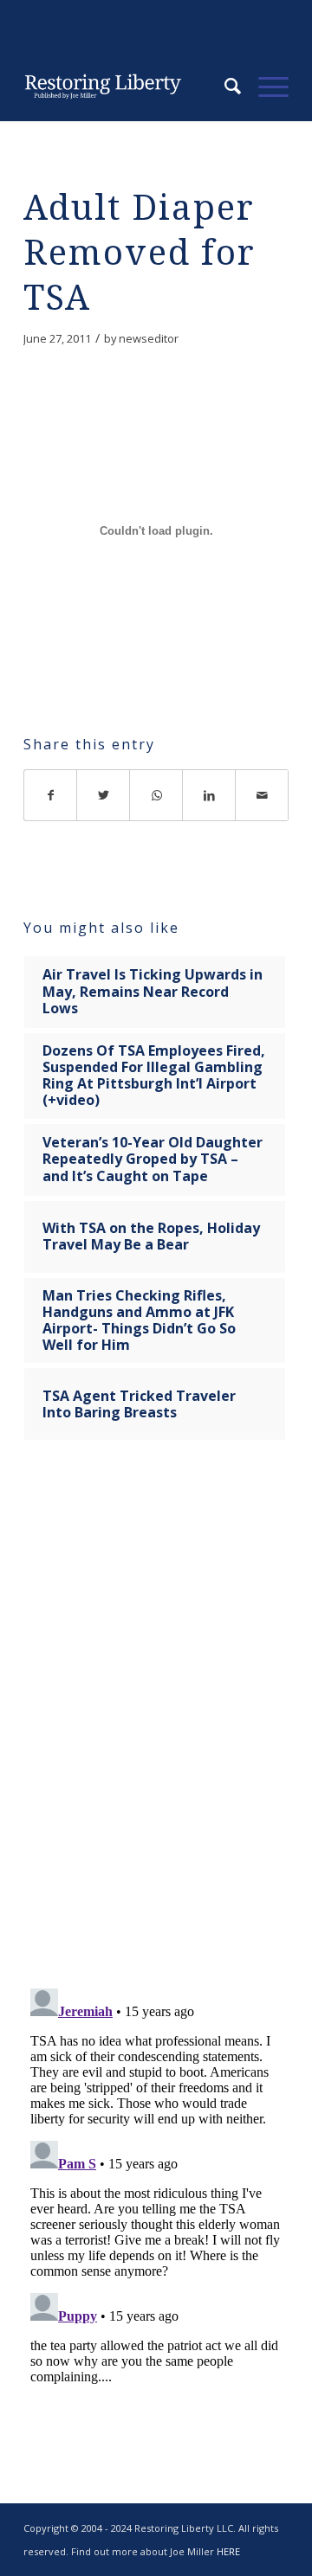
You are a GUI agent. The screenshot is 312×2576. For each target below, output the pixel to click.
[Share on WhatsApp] (156, 795)
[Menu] (265, 87)
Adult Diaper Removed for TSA (140, 253)
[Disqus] (156, 1725)
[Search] (224, 87)
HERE (228, 2551)
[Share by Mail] (262, 795)
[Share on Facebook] (50, 795)
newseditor (149, 338)
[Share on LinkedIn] (209, 795)
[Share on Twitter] (104, 795)
